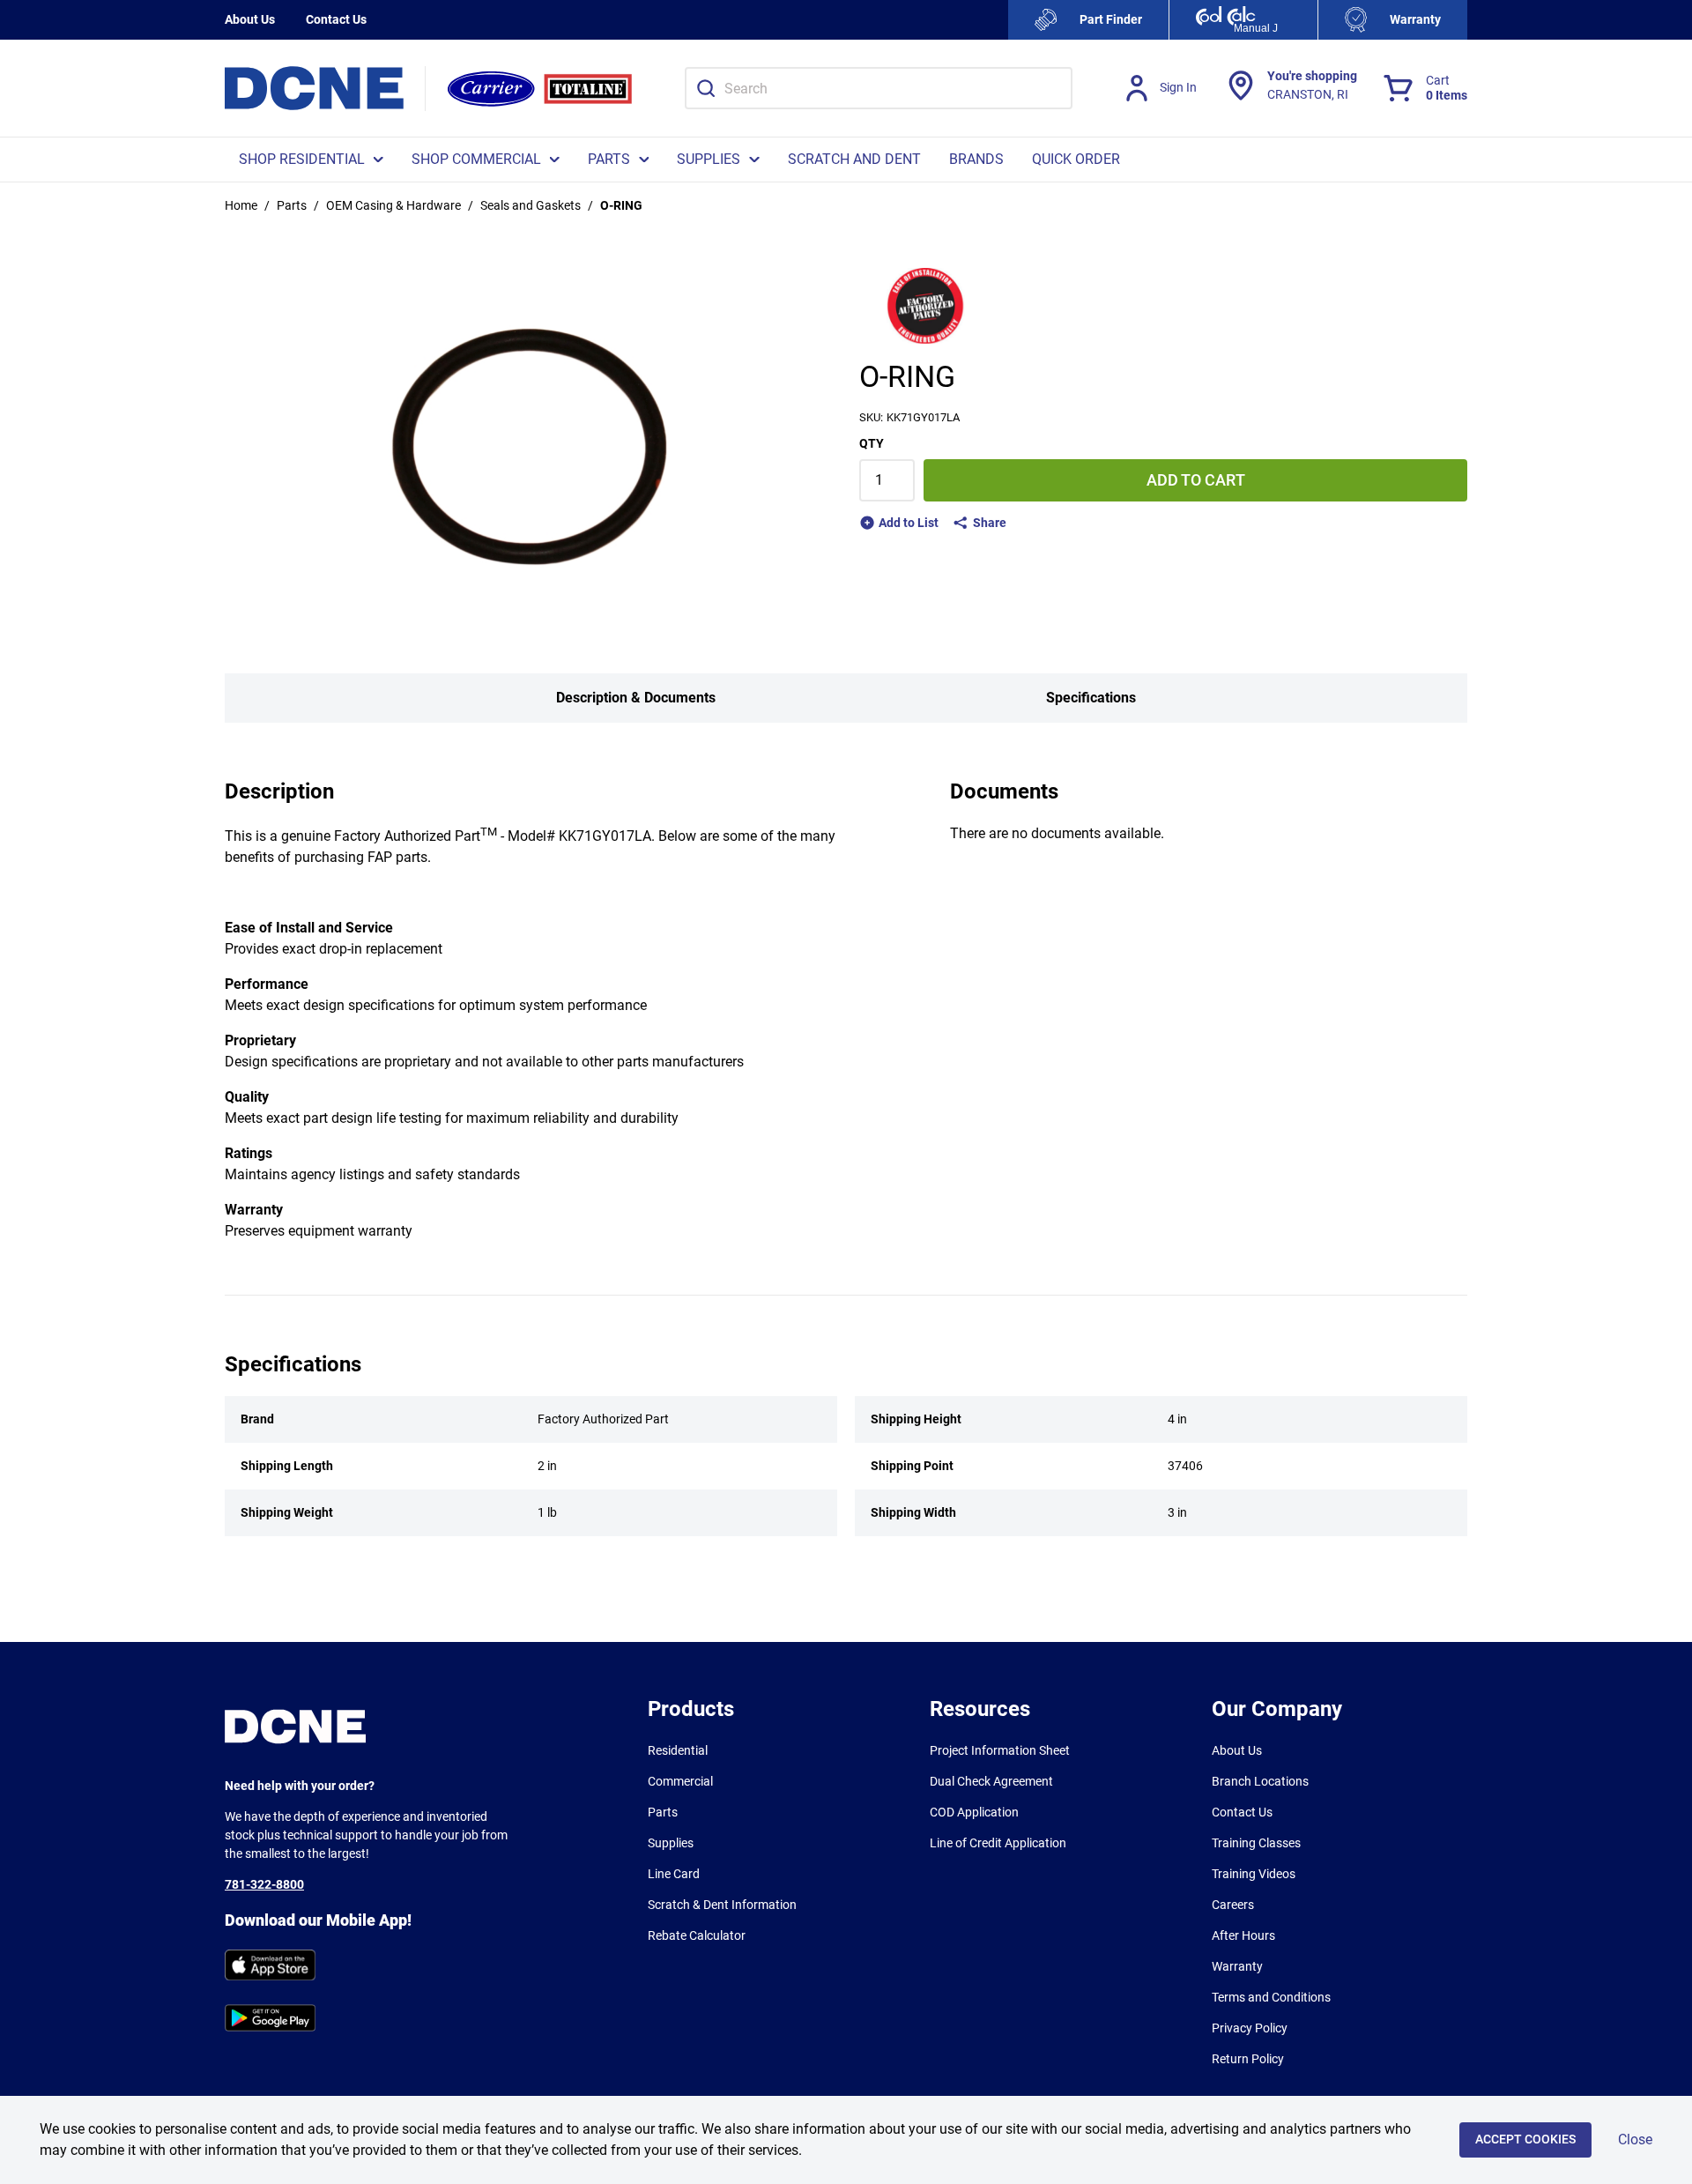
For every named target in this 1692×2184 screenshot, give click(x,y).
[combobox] (879, 88)
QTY (872, 443)
